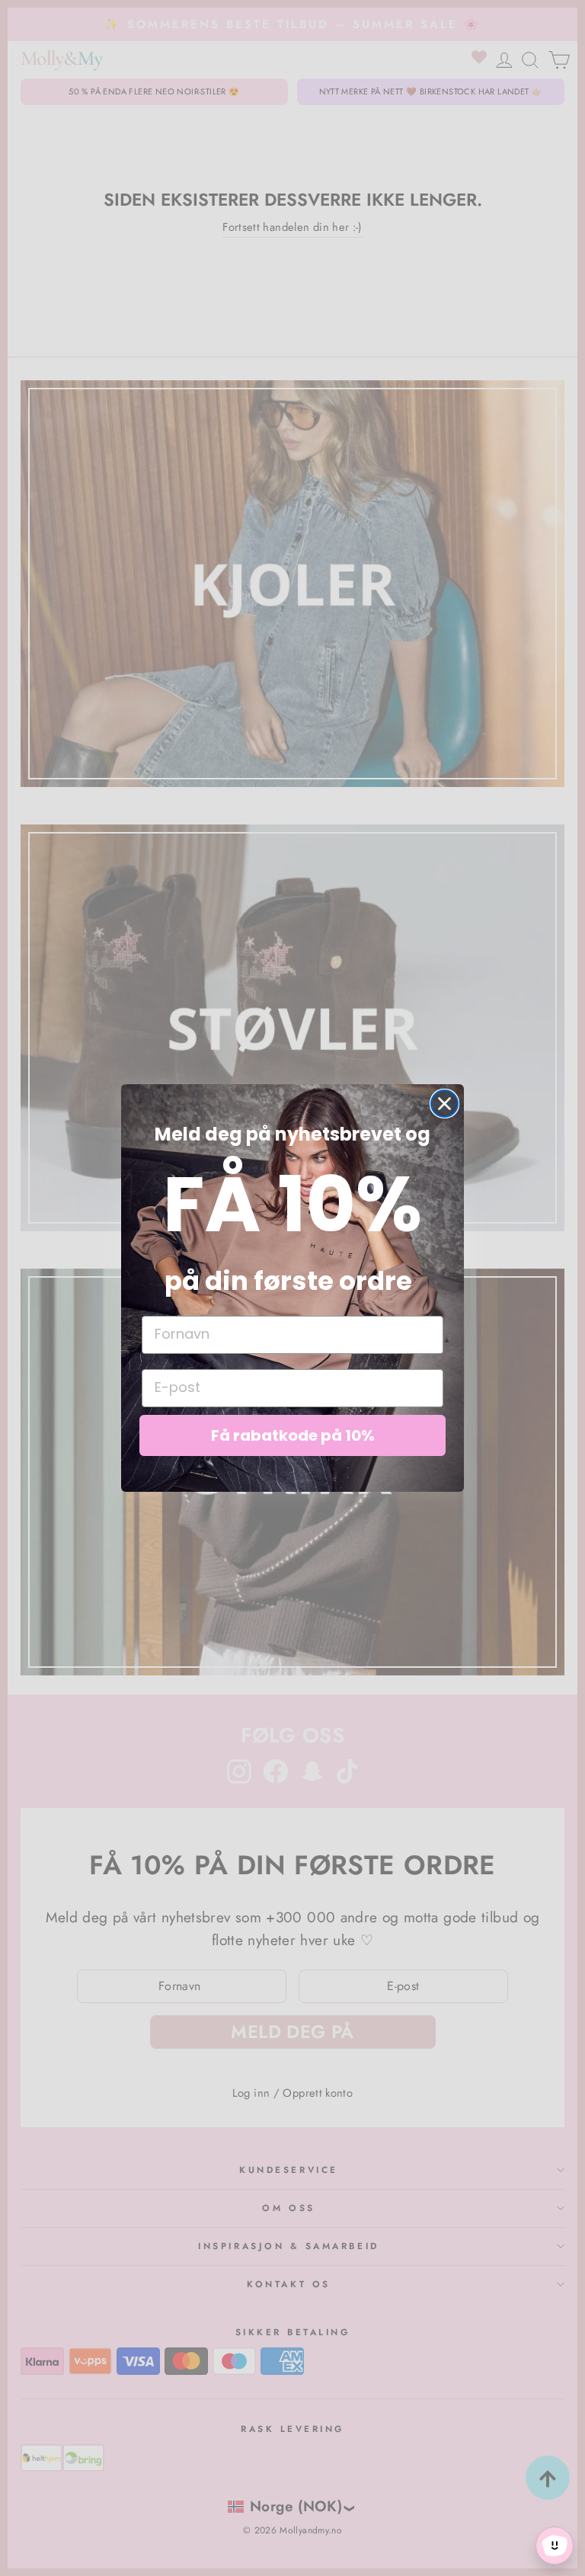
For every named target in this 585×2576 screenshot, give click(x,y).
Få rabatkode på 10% (293, 1435)
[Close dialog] (444, 1104)
